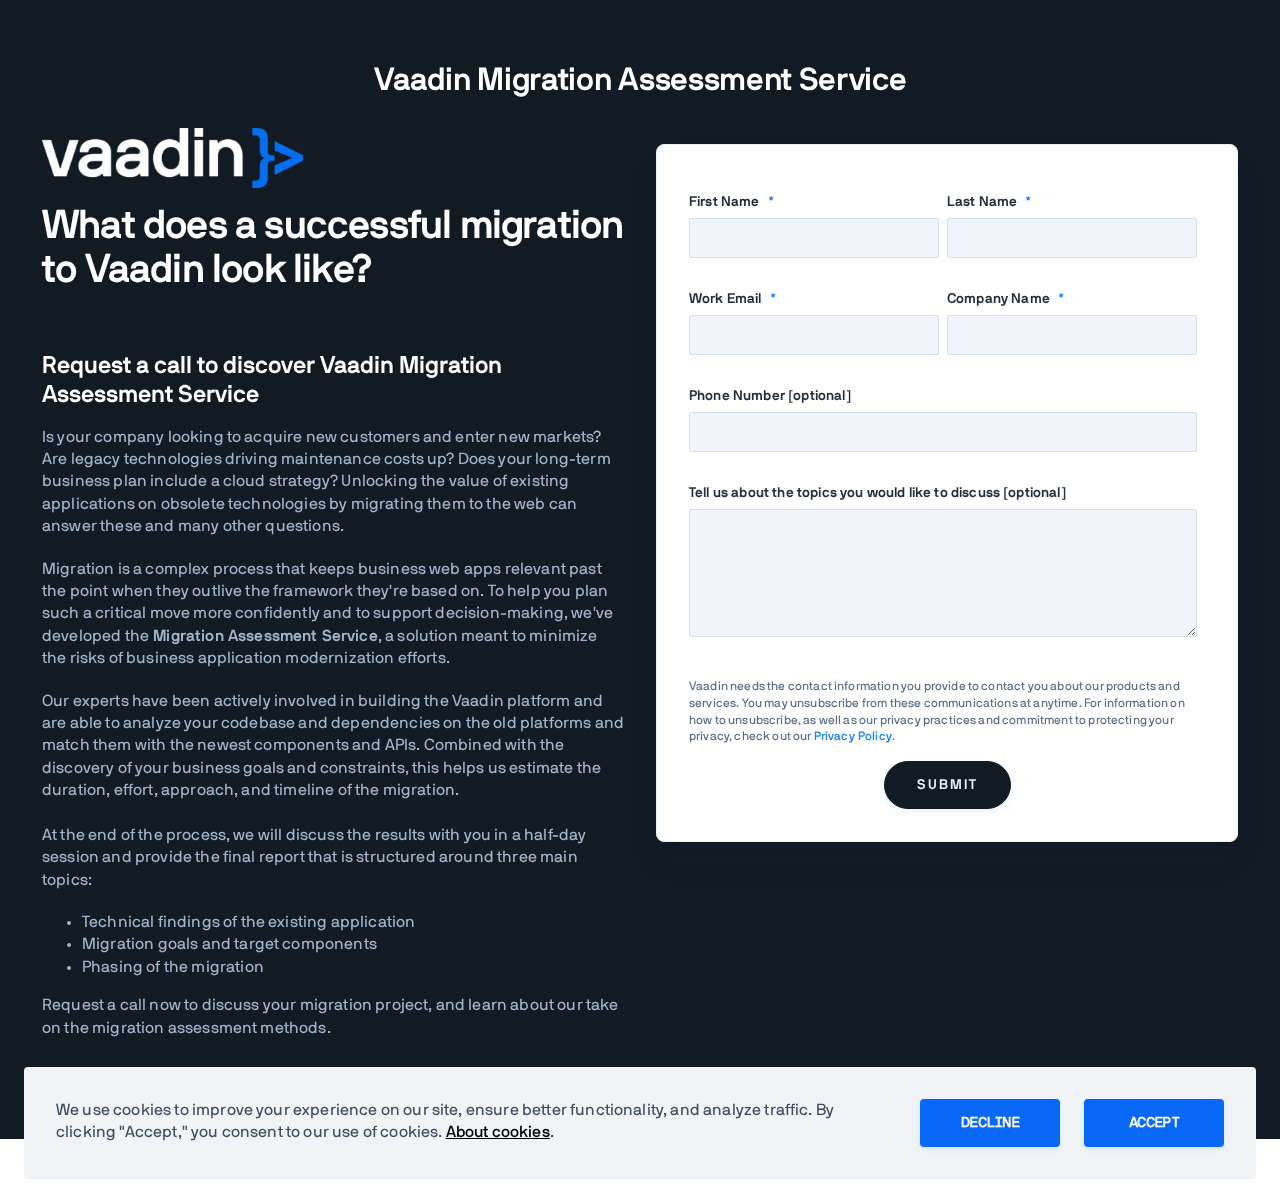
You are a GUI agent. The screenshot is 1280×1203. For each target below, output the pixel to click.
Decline (990, 1123)
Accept (1154, 1123)
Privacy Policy (853, 736)
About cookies (498, 1132)
